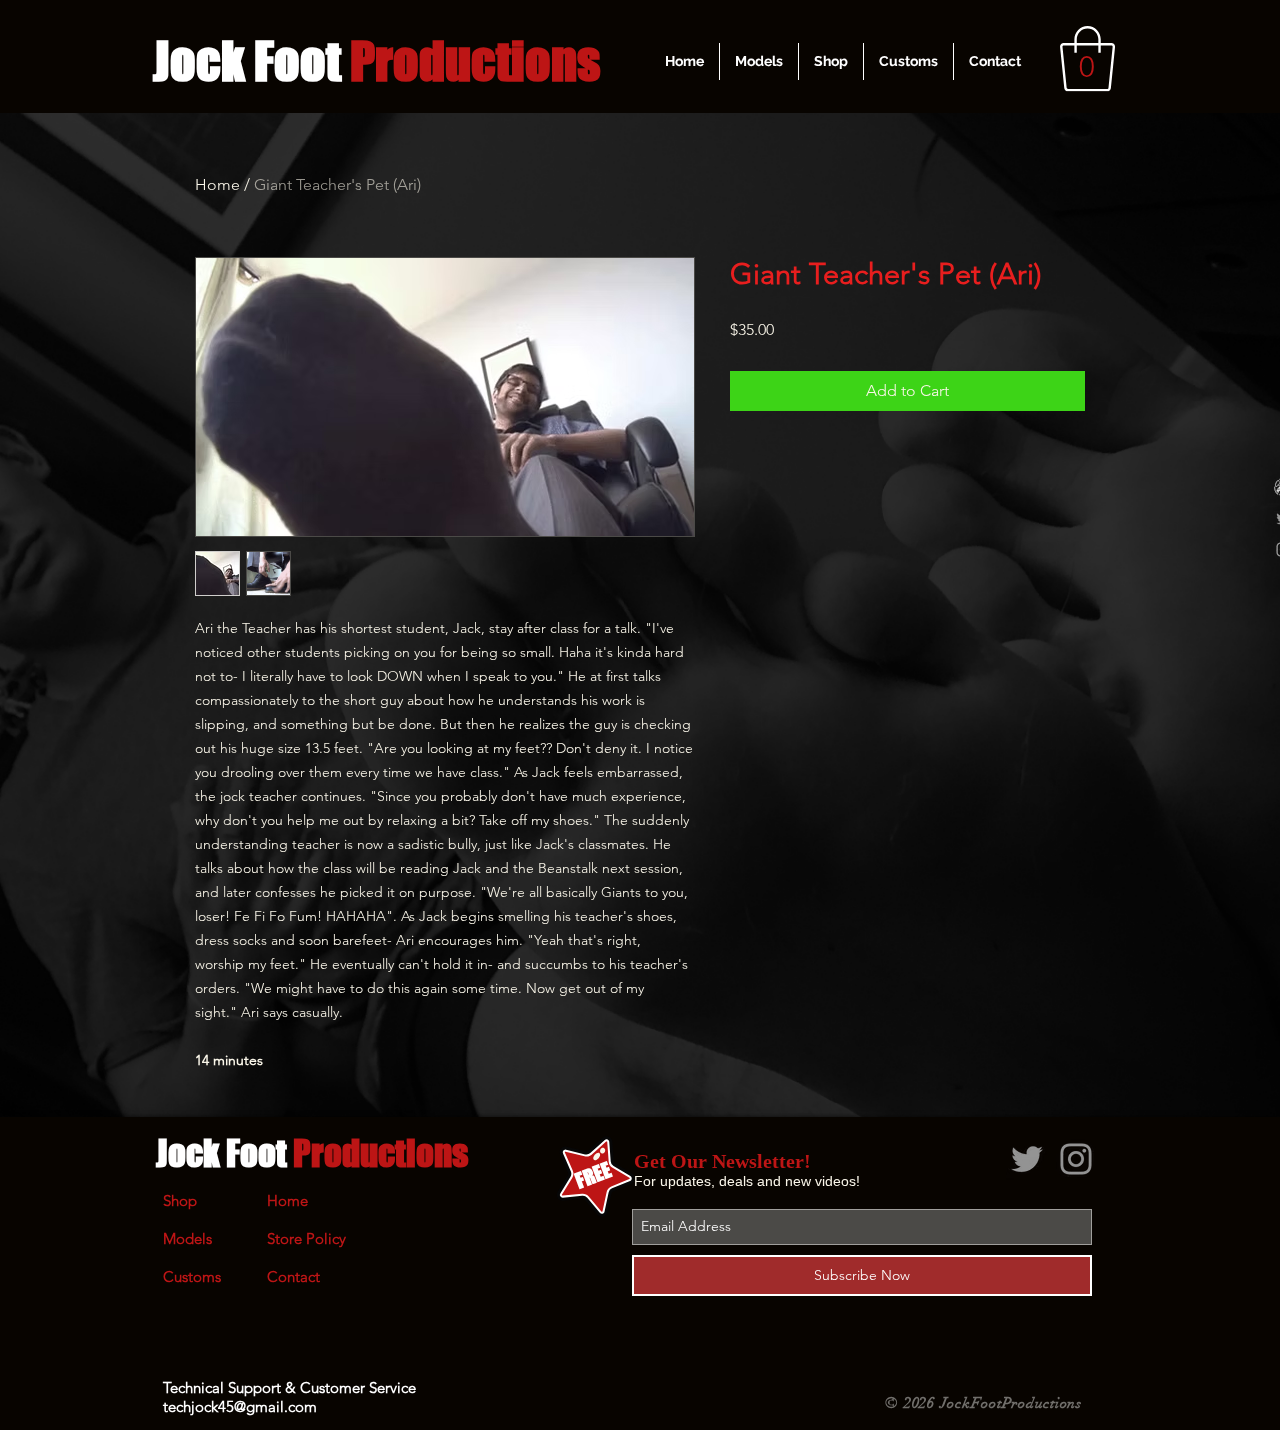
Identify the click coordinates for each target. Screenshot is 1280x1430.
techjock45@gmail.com (240, 1406)
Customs (192, 1276)
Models (187, 1238)
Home (217, 184)
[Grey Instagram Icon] (1076, 1159)
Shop (180, 1200)
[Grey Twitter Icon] (1027, 1159)
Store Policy (306, 1238)
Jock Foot (312, 1153)
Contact (293, 1276)
